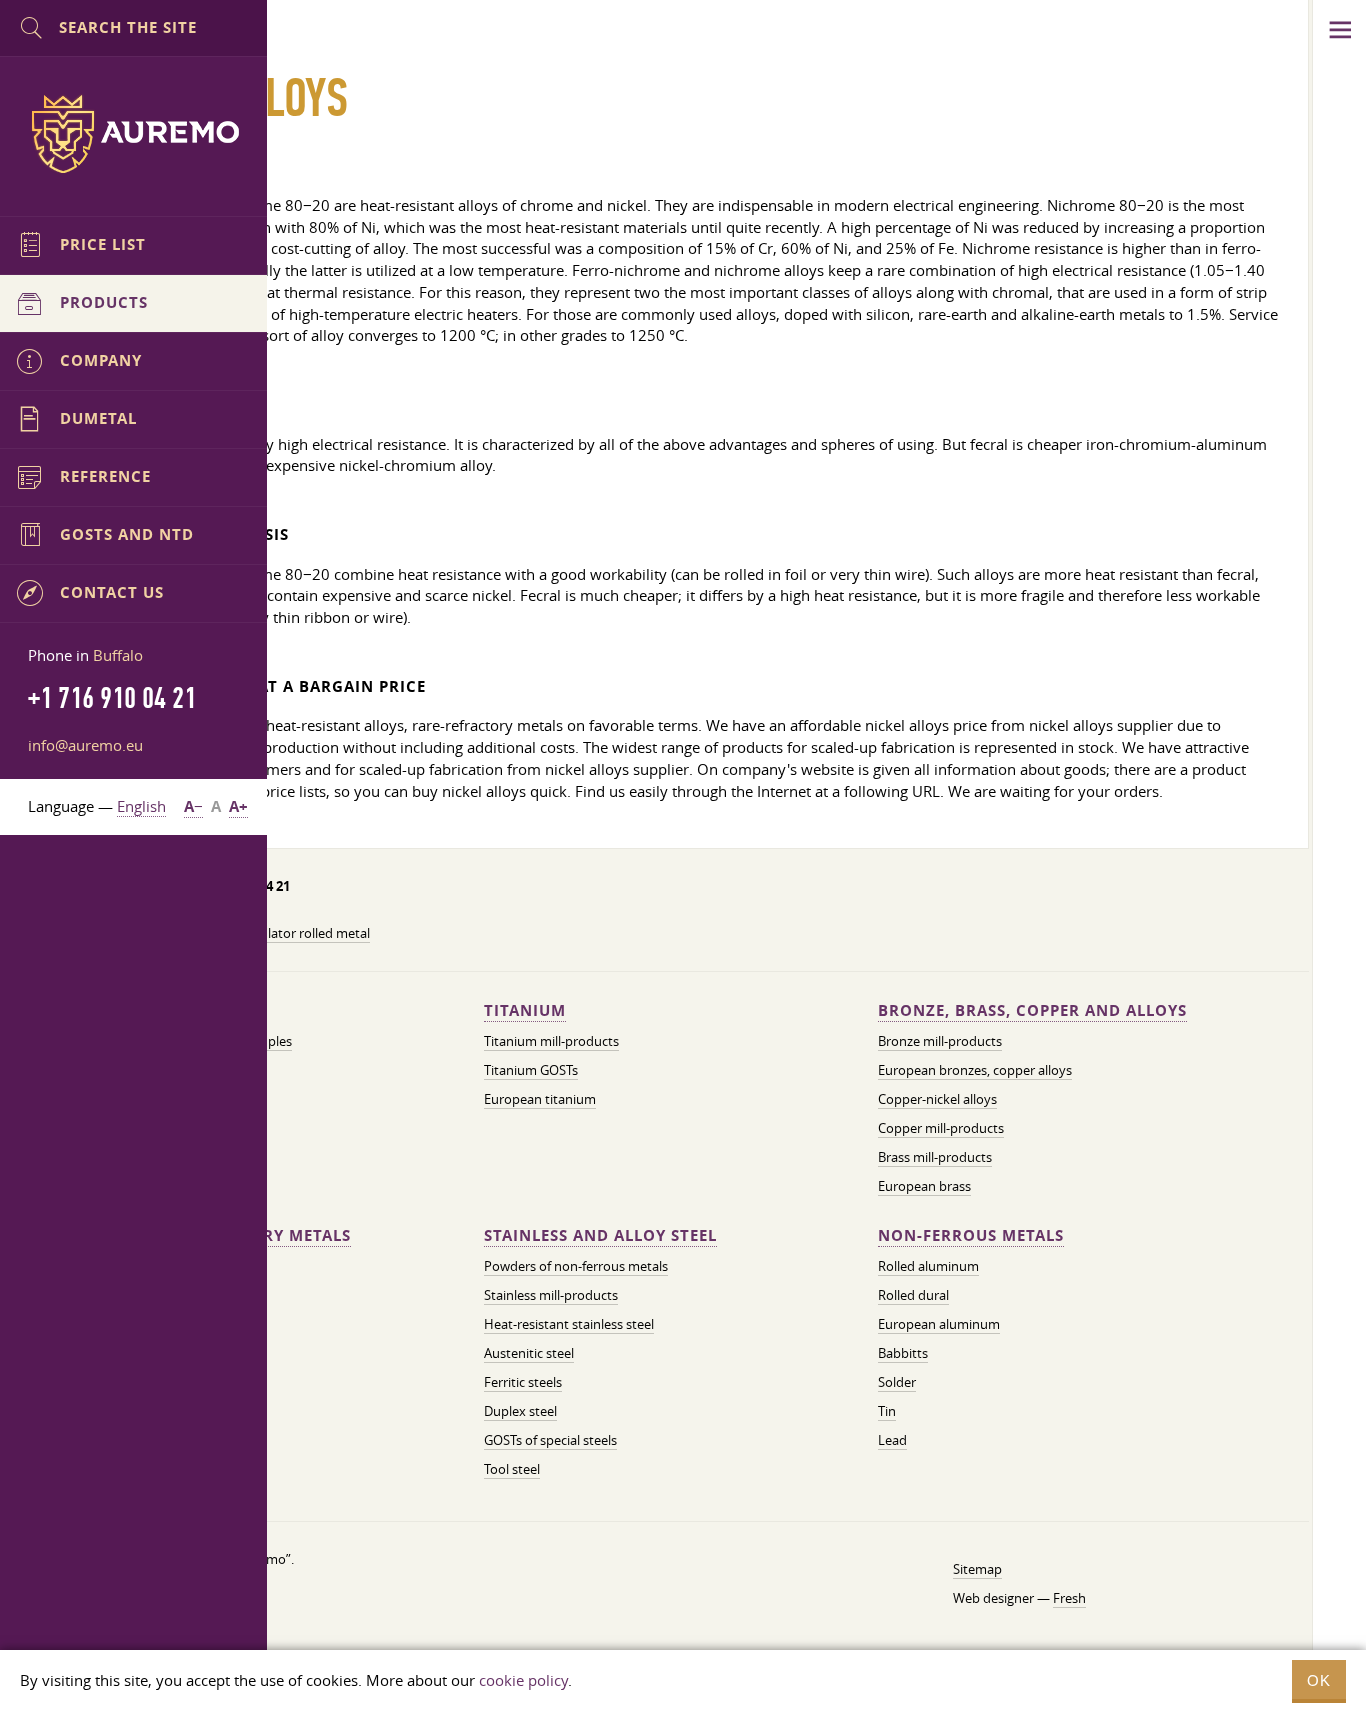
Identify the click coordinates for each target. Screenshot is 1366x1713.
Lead (892, 1440)
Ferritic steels (523, 1382)
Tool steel (512, 1469)
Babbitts (903, 1353)
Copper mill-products (941, 1128)
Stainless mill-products (551, 1295)
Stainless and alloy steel (600, 1235)
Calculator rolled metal (303, 933)
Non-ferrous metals (971, 1235)
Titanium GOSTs (531, 1070)
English (141, 806)
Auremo (134, 134)
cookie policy (523, 1680)
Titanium (525, 1010)
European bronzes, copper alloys (975, 1070)
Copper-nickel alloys (937, 1099)
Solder (897, 1382)
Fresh (1069, 1598)
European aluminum (939, 1324)
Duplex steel (520, 1411)
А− (193, 806)
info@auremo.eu (85, 745)
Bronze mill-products (940, 1041)
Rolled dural (913, 1295)
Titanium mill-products (551, 1041)
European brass (924, 1186)
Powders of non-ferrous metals (576, 1266)
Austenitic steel (529, 1353)
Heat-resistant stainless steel (569, 1324)
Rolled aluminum (928, 1266)
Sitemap (977, 1569)
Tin (887, 1411)
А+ (238, 806)
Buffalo (118, 655)
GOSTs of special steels (550, 1440)
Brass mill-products (935, 1157)
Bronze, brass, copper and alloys (1032, 1010)
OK (1319, 1680)
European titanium (540, 1099)
